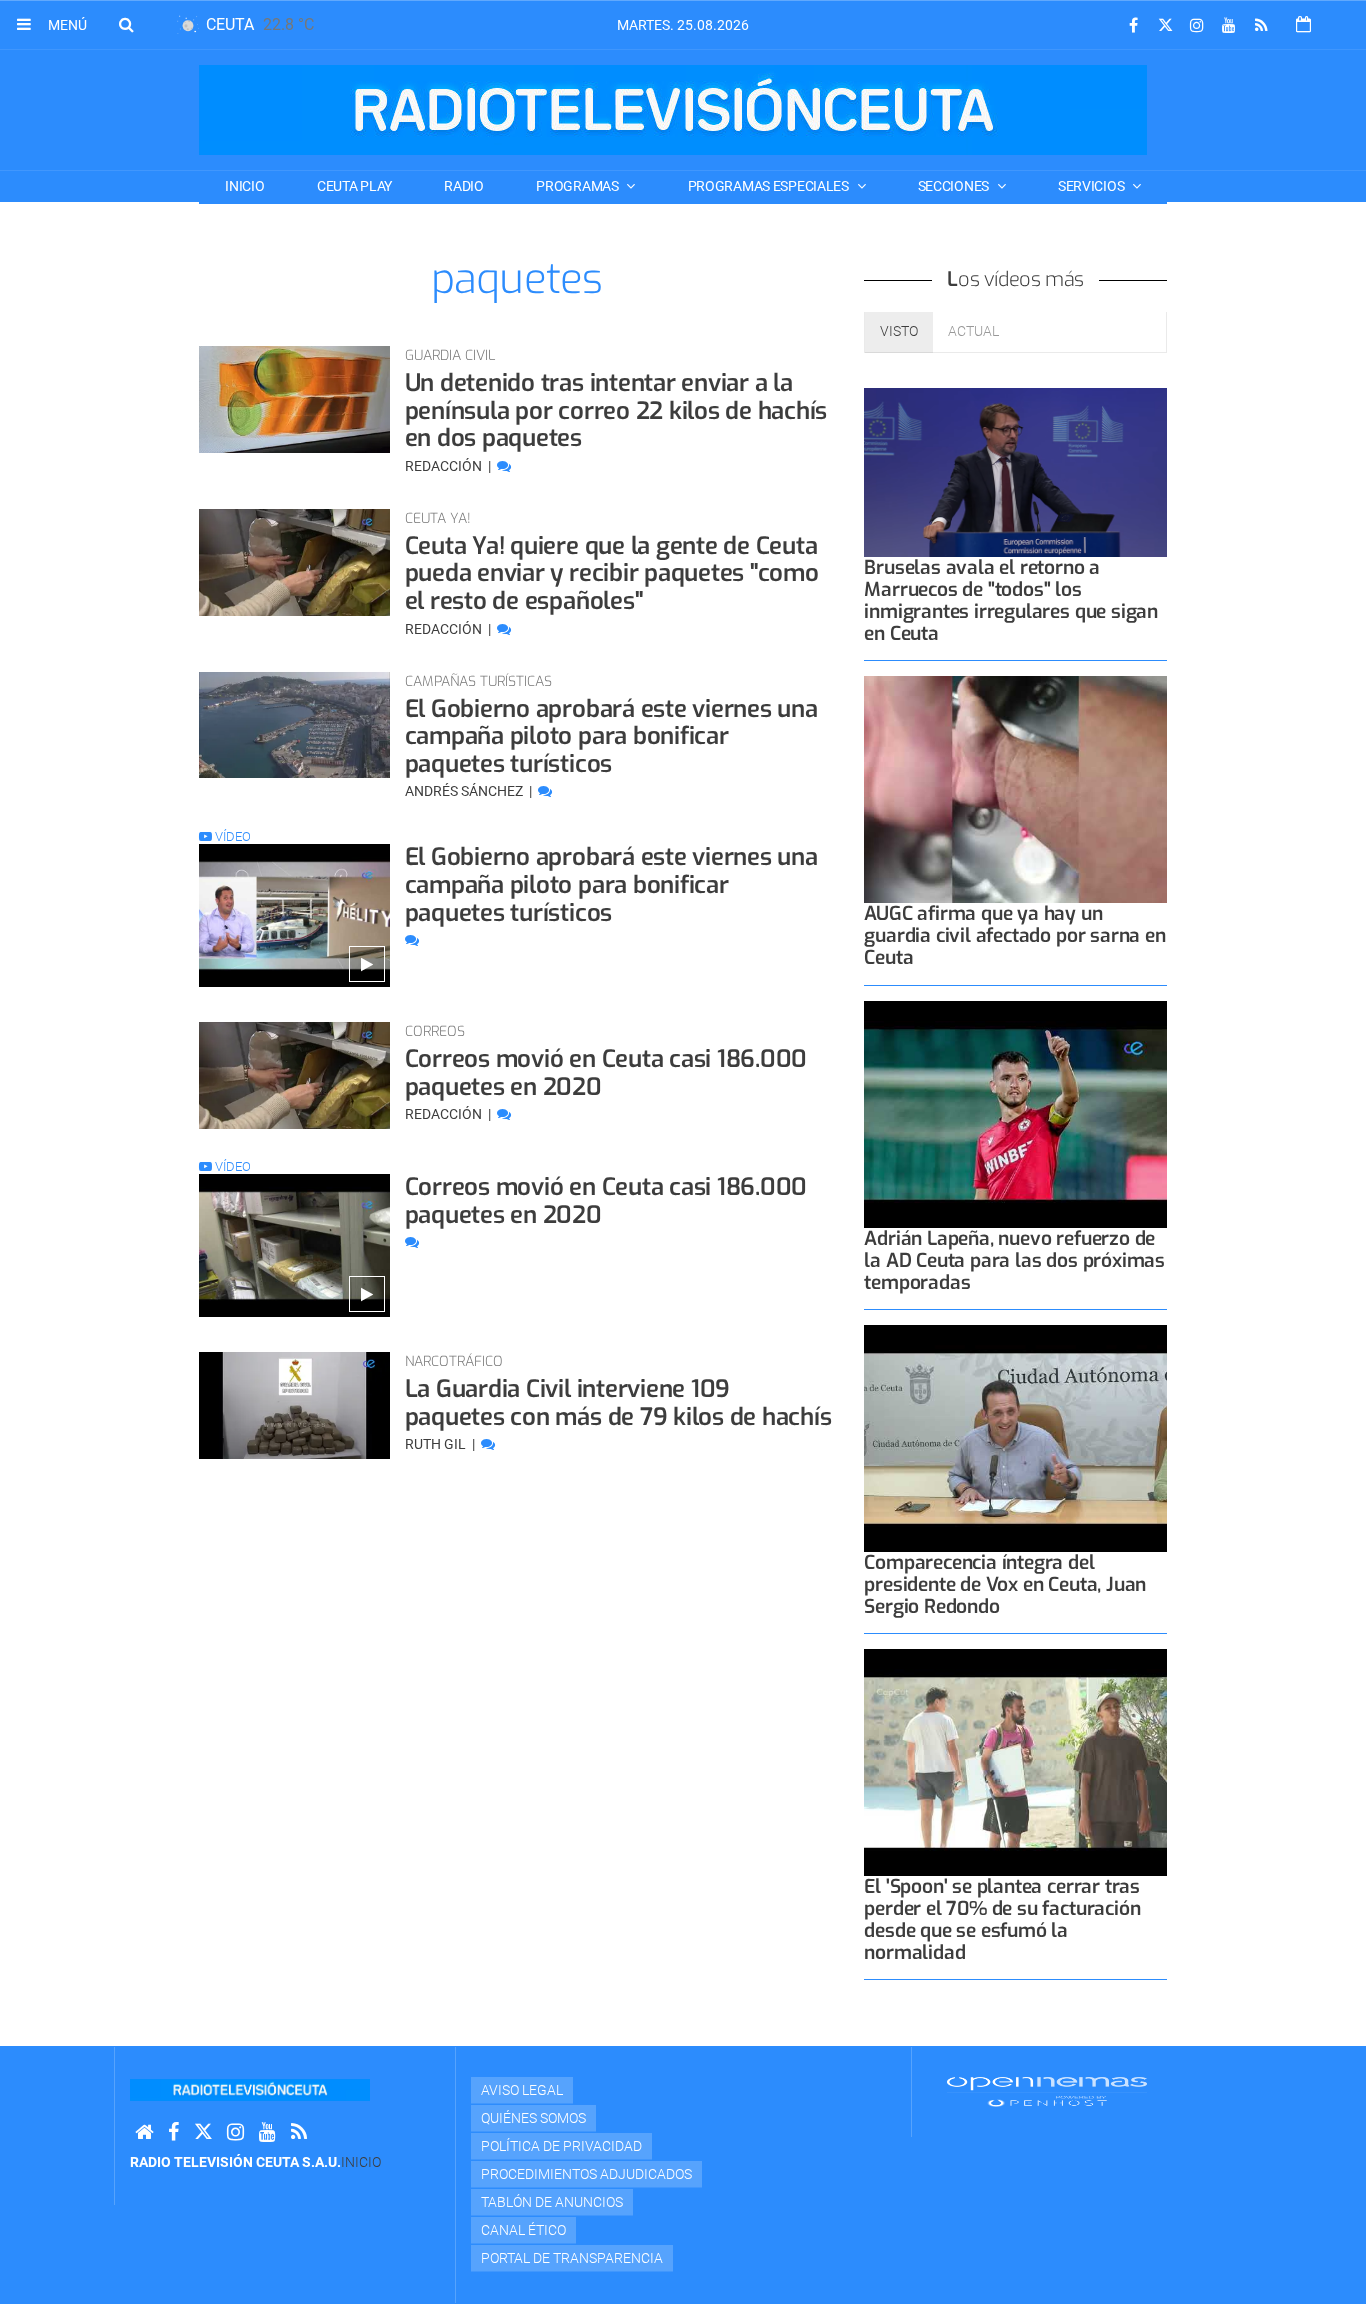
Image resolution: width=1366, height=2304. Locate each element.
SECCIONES (955, 186)
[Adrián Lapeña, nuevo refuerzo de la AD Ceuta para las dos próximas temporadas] (1015, 1114)
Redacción (445, 466)
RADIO (464, 186)
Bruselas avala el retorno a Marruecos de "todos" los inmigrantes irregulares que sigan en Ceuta (1011, 600)
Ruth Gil (437, 1444)
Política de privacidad (561, 2146)
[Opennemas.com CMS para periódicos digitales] (1047, 2091)
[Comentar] (504, 466)
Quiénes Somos (533, 2118)
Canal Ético (523, 2230)
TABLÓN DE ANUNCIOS (552, 2202)
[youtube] (1229, 25)
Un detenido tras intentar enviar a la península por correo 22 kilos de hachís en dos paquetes (616, 410)
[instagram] (1197, 25)
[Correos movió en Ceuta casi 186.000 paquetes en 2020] (294, 1075)
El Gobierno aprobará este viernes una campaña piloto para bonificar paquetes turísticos (611, 736)
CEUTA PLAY (354, 186)
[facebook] (1133, 25)
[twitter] (1165, 25)
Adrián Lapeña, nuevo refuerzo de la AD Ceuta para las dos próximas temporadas (1014, 1260)
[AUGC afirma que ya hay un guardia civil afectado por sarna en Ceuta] (1015, 789)
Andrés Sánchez (465, 791)
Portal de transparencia (572, 2258)
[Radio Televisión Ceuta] (673, 110)
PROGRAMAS (578, 186)
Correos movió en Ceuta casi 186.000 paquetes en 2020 (606, 1073)
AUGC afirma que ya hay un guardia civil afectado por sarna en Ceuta (1014, 935)
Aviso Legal (522, 2090)
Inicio (244, 186)
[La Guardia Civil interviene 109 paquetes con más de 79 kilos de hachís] (294, 1405)
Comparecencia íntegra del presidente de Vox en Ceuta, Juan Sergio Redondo (1005, 1584)
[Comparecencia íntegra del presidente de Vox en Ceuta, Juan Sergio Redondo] (1015, 1438)
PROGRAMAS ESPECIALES (770, 186)
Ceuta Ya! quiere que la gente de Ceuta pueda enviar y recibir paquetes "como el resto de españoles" (612, 573)
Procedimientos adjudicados (586, 2174)
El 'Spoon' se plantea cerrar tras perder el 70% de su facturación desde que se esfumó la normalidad (1002, 1919)
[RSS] (1261, 25)
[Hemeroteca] (1303, 24)
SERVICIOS (1092, 186)
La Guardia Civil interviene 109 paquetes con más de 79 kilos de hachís (618, 1403)
